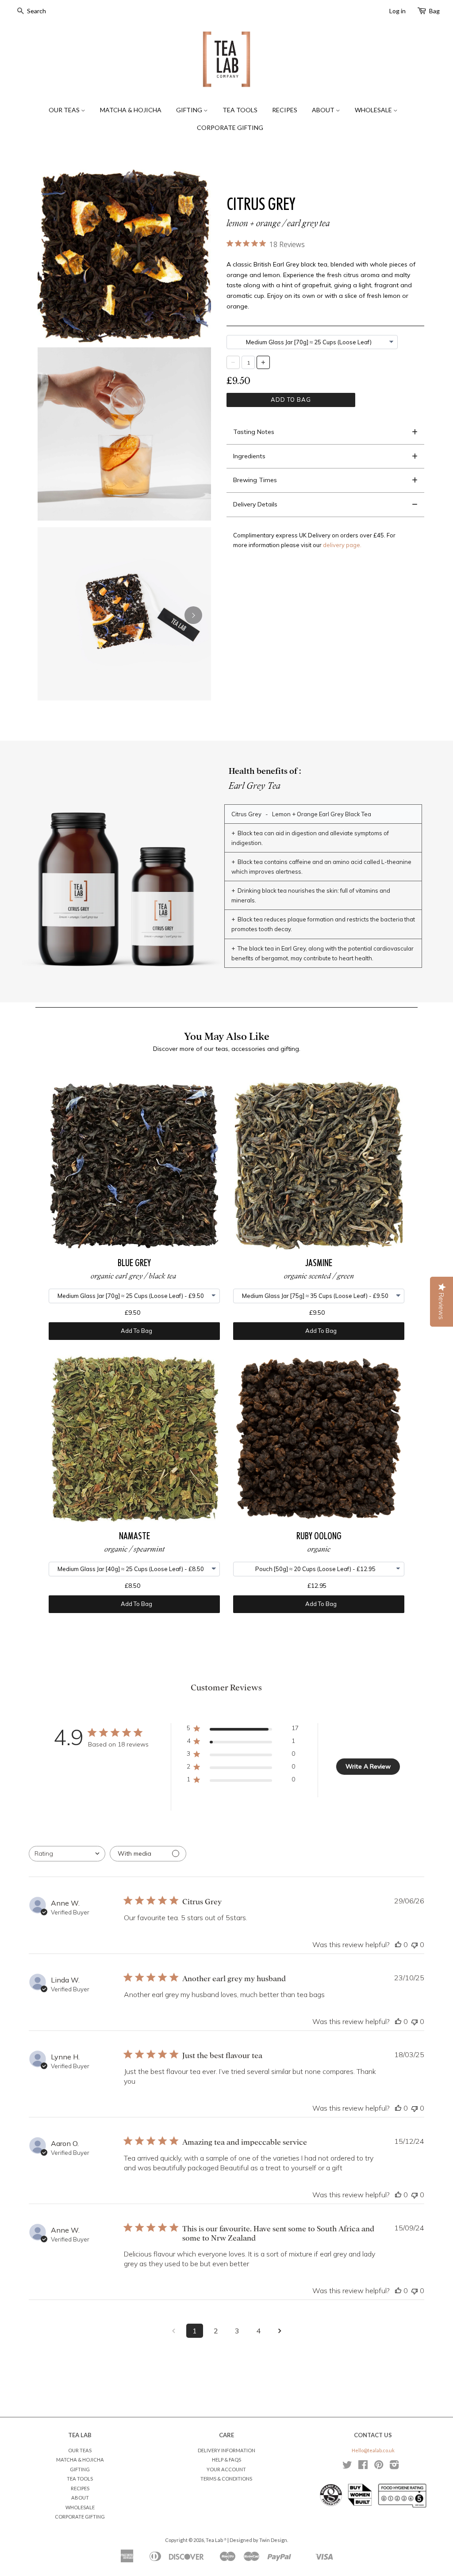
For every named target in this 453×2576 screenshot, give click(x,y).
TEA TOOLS (240, 110)
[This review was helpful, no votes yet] (398, 1944)
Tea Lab (215, 2540)
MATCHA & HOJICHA (131, 110)
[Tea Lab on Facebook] (363, 2467)
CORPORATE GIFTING (230, 127)
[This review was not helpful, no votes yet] (415, 1944)
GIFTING (190, 110)
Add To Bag (291, 400)
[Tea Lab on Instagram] (394, 2467)
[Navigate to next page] (280, 2331)
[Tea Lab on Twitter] (347, 2467)
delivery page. (342, 545)
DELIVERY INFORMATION (226, 2450)
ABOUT (324, 110)
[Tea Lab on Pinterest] (379, 2467)
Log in (397, 11)
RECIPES (285, 110)
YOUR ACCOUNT (226, 2469)
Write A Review (368, 1766)
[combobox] (67, 1854)
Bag (434, 11)
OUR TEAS (65, 110)
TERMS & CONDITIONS (226, 2479)
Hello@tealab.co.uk (373, 2450)
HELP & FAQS (226, 2460)
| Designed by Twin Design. (258, 2540)
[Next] (193, 615)
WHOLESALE (374, 110)
